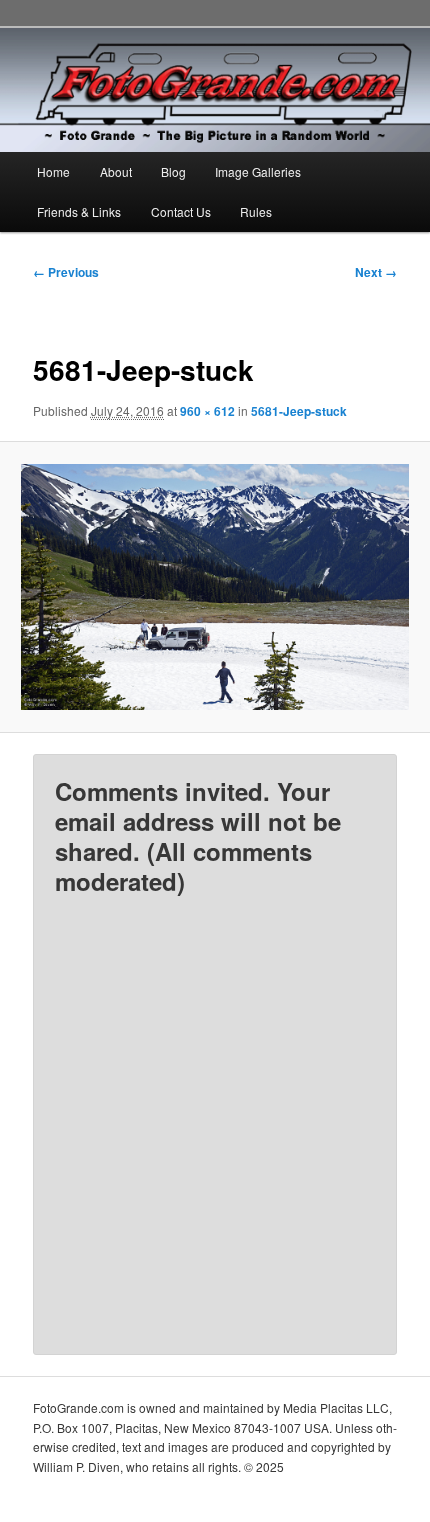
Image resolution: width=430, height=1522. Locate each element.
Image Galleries (258, 171)
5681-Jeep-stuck (299, 411)
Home (53, 171)
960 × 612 (207, 411)
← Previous (66, 272)
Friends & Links (79, 211)
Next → (376, 272)
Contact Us (181, 211)
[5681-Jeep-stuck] (214, 587)
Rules (256, 211)
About (116, 171)
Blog (173, 171)
